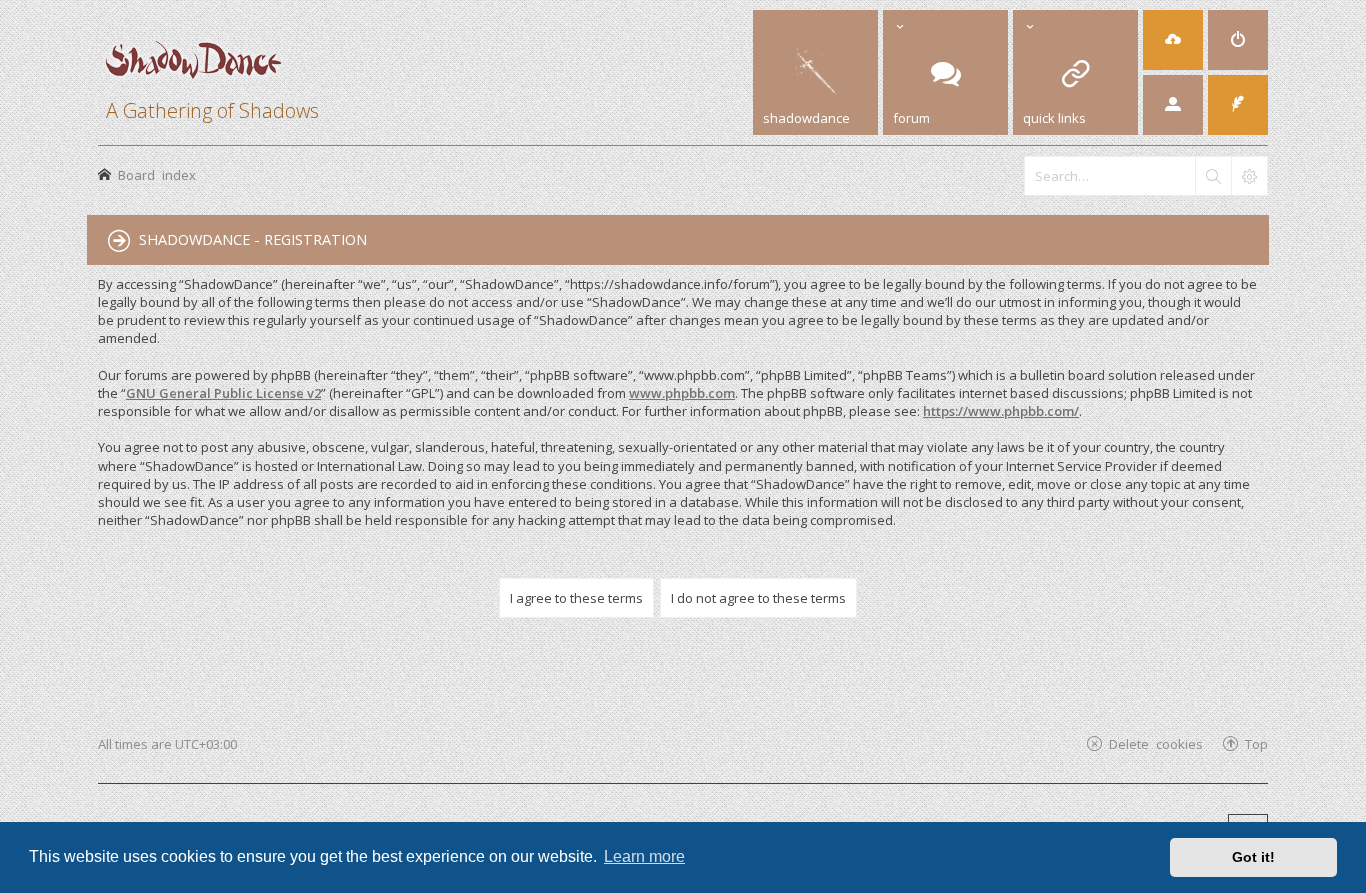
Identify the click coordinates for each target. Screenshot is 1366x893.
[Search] (1213, 176)
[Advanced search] (1249, 176)
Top (1256, 743)
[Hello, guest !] (1173, 105)
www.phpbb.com (682, 393)
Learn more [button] (644, 856)
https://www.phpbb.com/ (1001, 411)
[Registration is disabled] (1173, 40)
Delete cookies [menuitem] (1156, 743)
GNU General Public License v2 (223, 393)
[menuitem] (1238, 40)
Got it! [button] (1253, 857)
